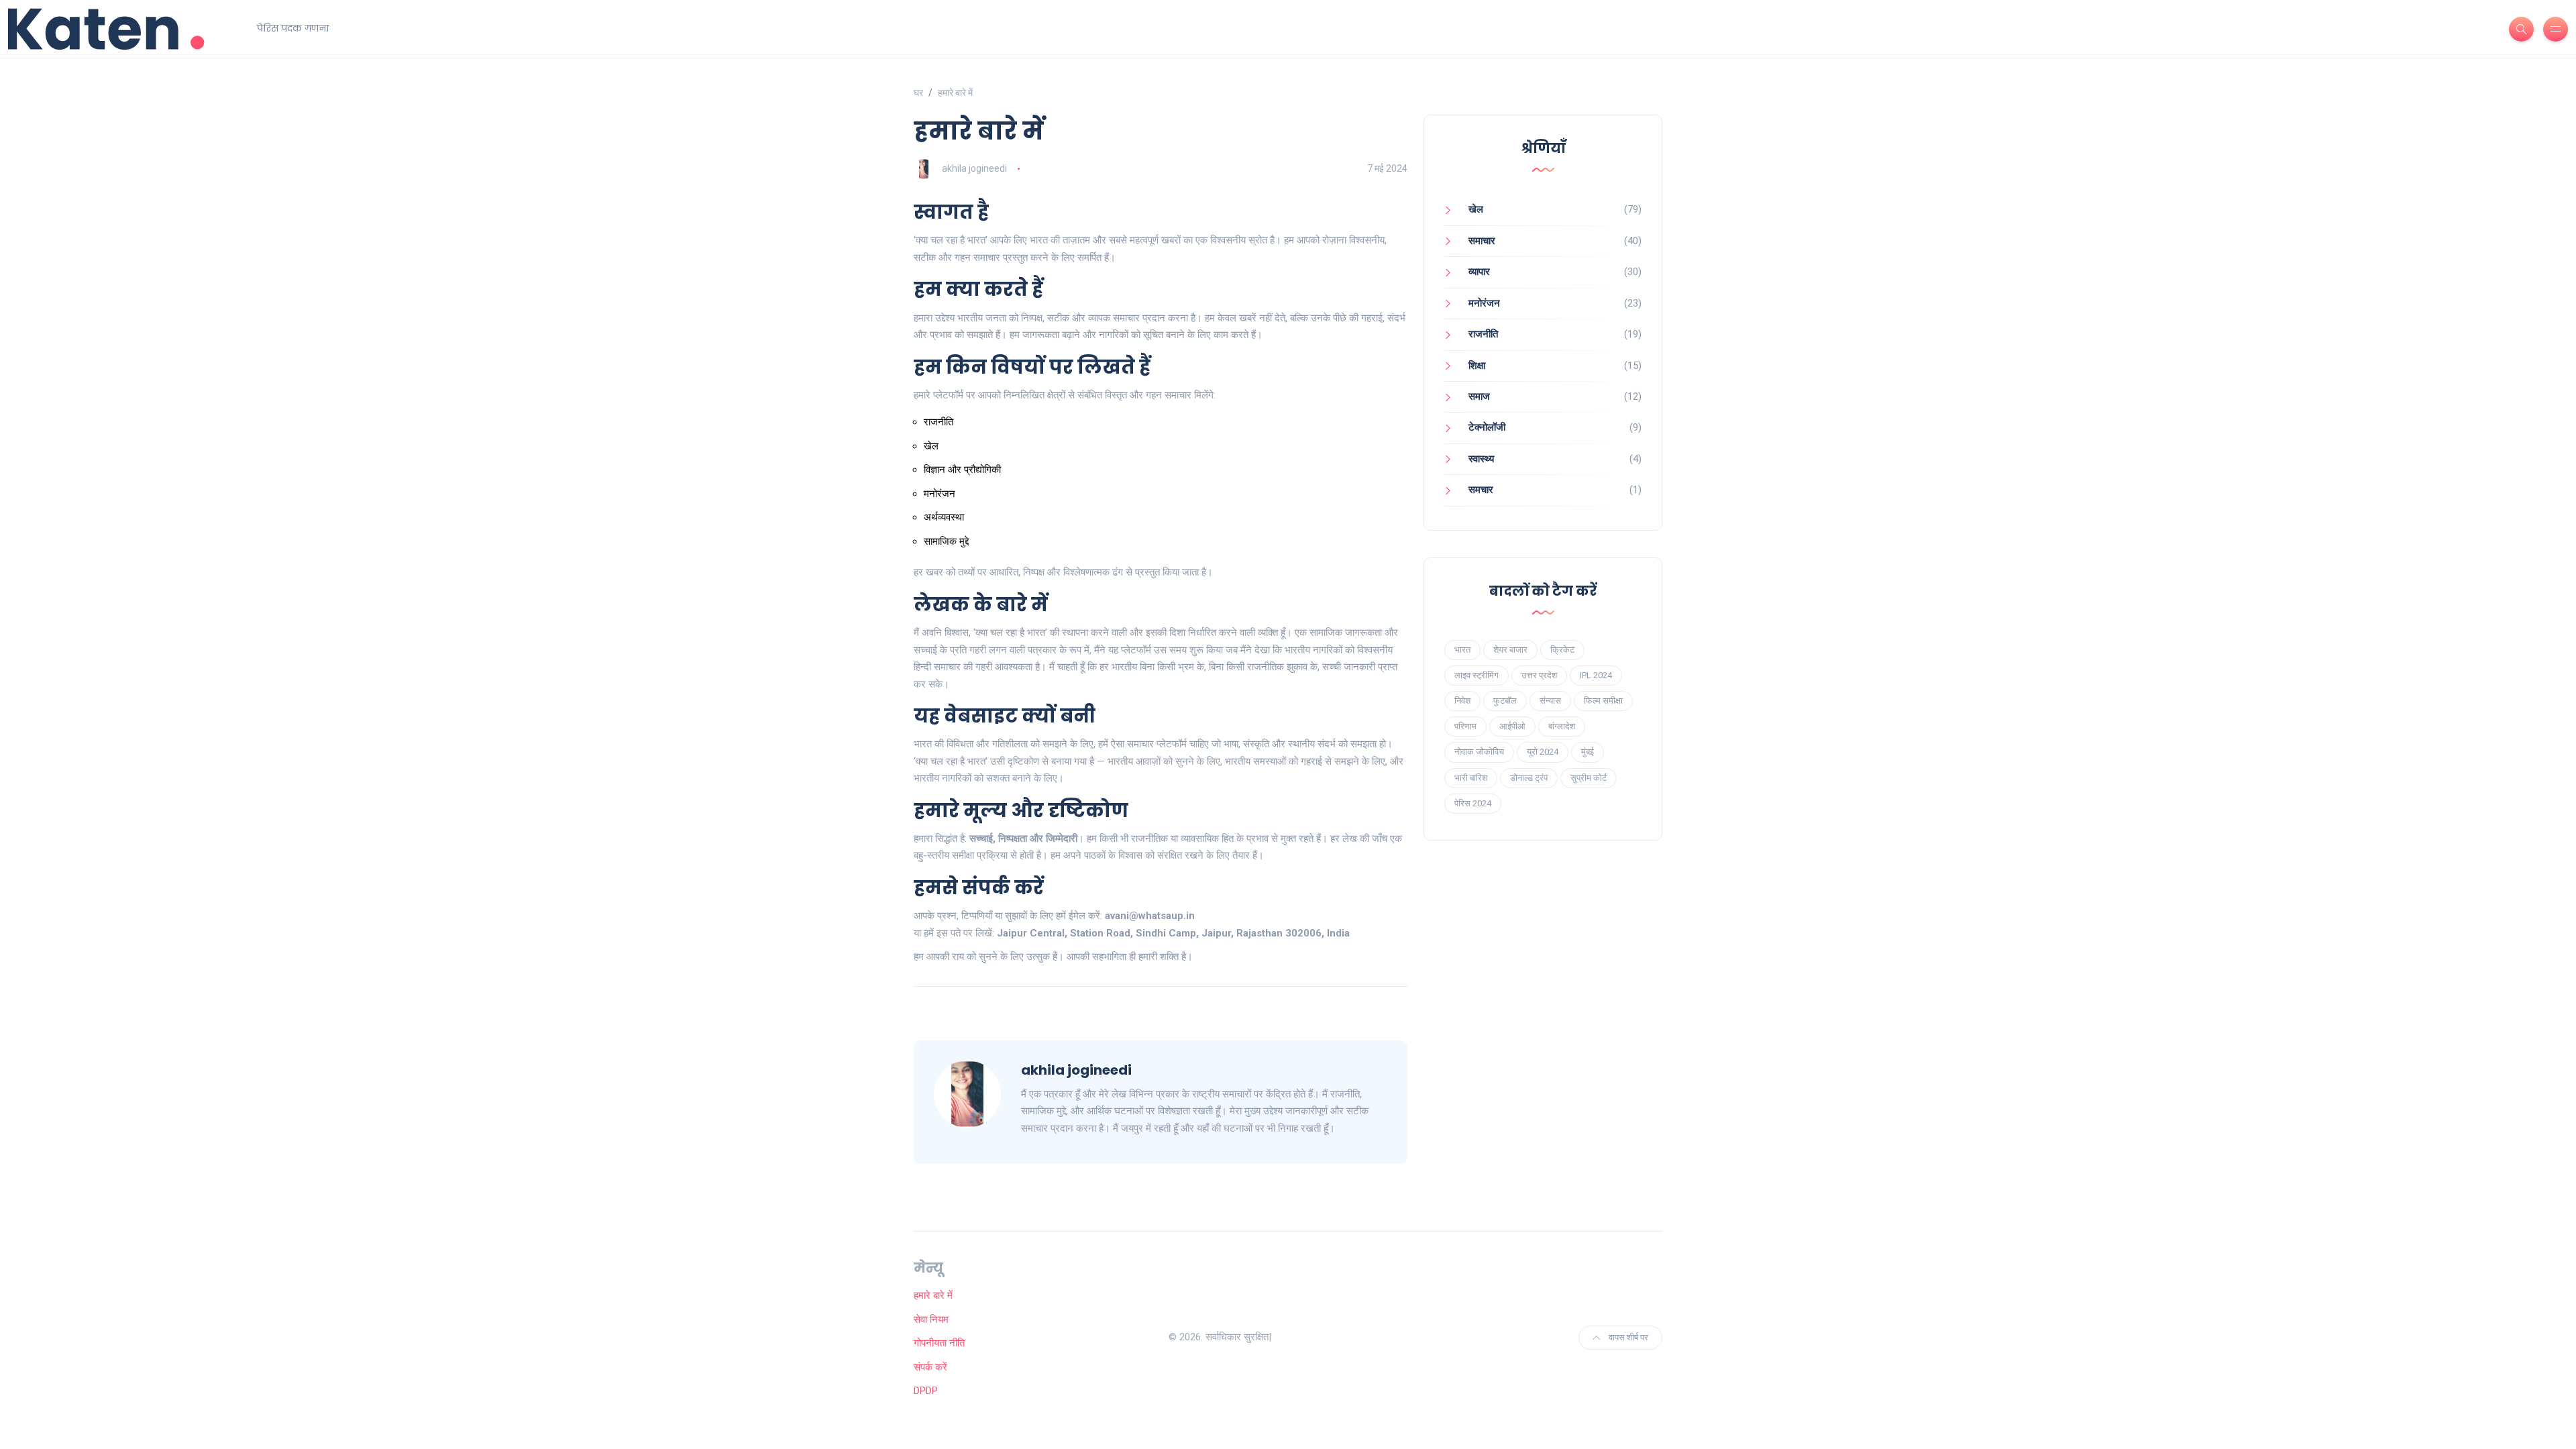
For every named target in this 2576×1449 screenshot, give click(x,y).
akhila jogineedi (974, 168)
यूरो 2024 (1543, 752)
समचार (1481, 490)
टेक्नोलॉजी (1487, 427)
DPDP (926, 1391)
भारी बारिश (1471, 778)
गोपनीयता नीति (939, 1343)
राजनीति (1483, 334)
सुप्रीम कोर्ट (1589, 778)
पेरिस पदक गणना (293, 28)
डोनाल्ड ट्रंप (1529, 778)
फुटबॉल (1505, 701)
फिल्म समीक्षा (1603, 701)
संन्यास (1550, 701)
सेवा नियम (931, 1320)
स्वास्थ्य (1481, 459)
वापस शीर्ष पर (1627, 1337)
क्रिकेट (1562, 650)
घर (918, 93)
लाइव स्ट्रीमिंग (1477, 675)
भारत (1462, 650)
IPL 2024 (1596, 675)
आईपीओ (1512, 726)
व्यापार (1479, 272)
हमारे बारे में (933, 1295)
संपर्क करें (930, 1367)
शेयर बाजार (1510, 650)
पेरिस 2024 (1473, 803)
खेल (1476, 209)
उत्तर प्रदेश (1539, 675)
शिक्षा (1477, 366)
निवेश (1462, 701)
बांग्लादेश (1562, 726)
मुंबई (1588, 752)
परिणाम (1465, 726)
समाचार (1482, 241)
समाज (1479, 396)
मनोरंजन (1484, 303)
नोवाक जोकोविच (1479, 752)
